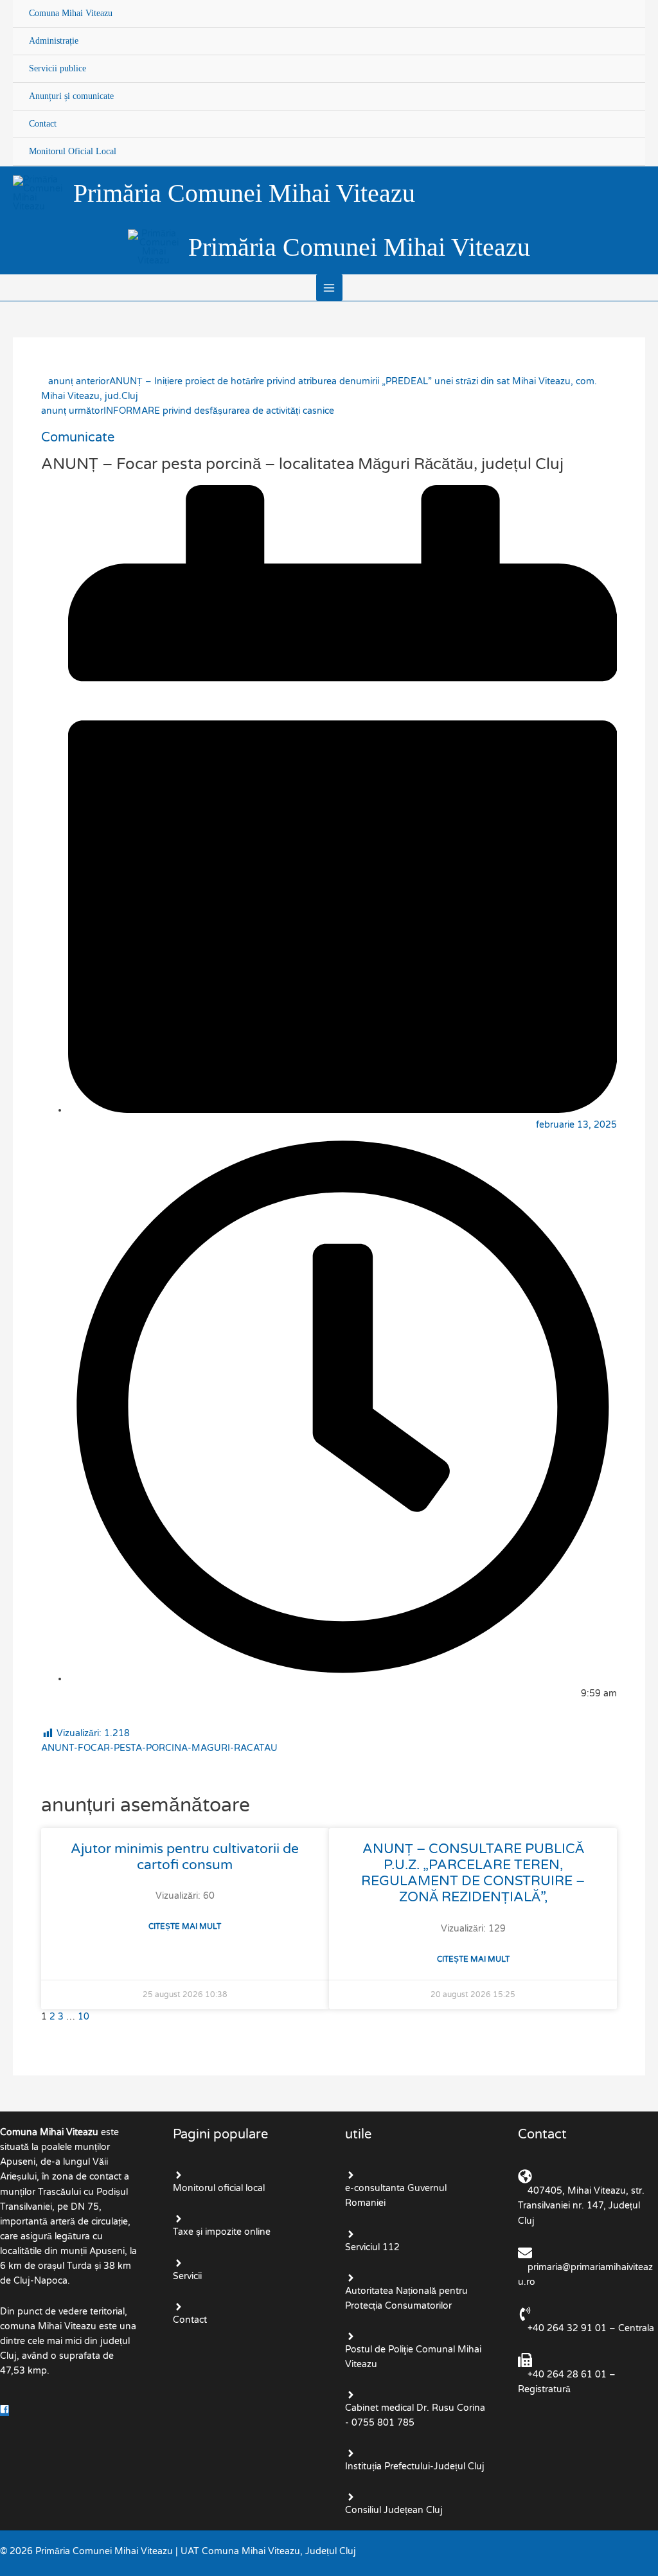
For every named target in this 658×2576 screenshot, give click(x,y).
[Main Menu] (329, 288)
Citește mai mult (185, 1926)
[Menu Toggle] (624, 1)
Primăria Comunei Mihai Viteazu (244, 193)
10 (84, 2017)
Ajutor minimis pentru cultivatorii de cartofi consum (185, 1857)
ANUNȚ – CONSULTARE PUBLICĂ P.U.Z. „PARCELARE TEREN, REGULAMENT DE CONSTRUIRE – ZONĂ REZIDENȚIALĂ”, (473, 1873)
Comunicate (78, 438)
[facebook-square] (6, 2411)
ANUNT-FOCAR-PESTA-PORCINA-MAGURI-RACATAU (159, 1748)
